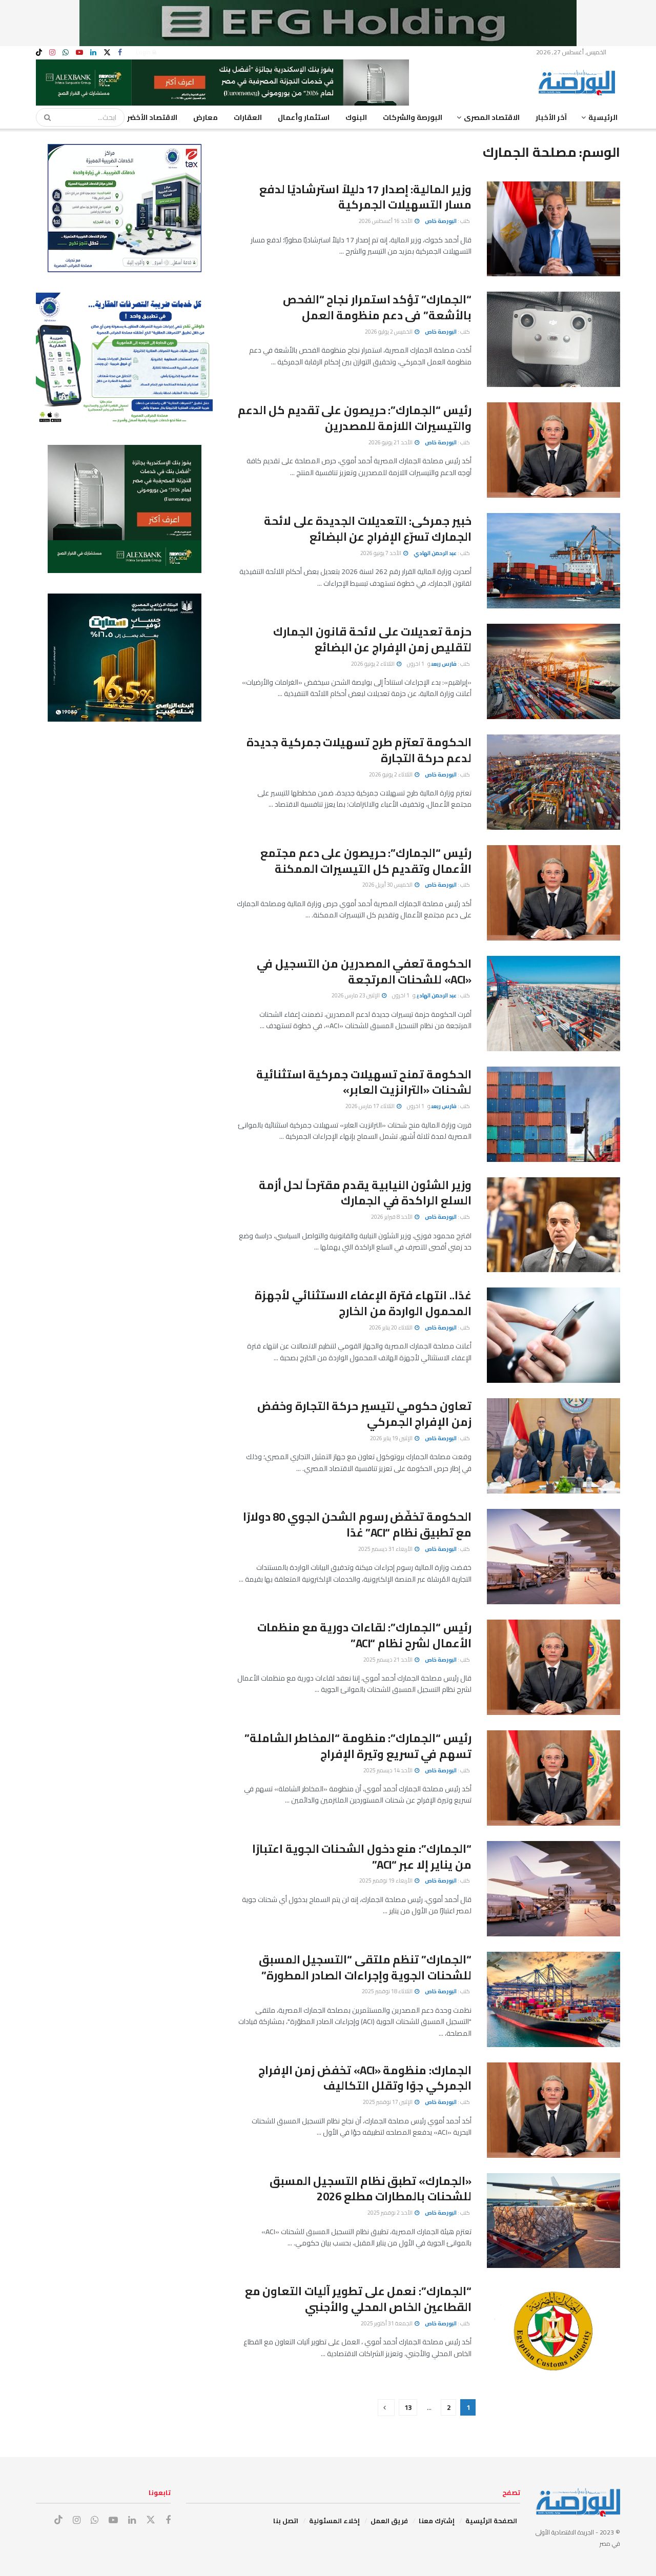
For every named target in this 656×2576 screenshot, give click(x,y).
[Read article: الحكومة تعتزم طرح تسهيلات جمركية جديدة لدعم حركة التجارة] (553, 782)
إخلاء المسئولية (334, 2521)
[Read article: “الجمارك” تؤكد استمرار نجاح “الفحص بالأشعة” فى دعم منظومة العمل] (553, 339)
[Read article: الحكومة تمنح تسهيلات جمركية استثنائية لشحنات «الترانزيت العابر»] (553, 1114)
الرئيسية (603, 117)
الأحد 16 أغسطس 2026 (386, 221)
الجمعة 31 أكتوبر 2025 (387, 2323)
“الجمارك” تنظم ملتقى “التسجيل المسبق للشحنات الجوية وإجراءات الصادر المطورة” (365, 1967)
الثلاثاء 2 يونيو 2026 (373, 664)
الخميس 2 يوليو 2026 (389, 332)
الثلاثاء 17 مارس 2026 (371, 1106)
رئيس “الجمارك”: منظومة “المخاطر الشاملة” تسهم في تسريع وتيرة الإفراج (358, 1746)
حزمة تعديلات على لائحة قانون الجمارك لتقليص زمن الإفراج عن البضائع (372, 639)
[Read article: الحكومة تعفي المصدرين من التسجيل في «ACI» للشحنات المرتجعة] (553, 1004)
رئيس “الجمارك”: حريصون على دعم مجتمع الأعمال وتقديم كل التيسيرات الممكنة (366, 861)
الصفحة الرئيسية (491, 2521)
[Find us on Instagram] (52, 53)
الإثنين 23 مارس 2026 (356, 995)
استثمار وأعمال (304, 117)
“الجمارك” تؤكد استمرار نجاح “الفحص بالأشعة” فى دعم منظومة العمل (377, 307)
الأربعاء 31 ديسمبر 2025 (386, 1549)
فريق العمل (389, 2521)
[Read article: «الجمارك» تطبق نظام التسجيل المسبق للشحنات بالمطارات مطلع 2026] (553, 2221)
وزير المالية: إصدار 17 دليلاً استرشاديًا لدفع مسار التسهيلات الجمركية (365, 197)
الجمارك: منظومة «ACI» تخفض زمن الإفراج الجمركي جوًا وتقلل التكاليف (365, 2078)
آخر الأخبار (551, 117)
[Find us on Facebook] (120, 53)
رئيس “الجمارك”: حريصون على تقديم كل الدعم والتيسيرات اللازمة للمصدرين (355, 418)
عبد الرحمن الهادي (435, 553)
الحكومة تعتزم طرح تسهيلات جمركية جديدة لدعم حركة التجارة (359, 750)
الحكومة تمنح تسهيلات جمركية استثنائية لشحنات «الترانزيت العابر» (364, 1082)
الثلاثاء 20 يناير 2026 (391, 1327)
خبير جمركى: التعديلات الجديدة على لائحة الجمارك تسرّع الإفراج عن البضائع (368, 529)
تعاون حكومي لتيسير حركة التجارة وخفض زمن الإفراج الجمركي (364, 1414)
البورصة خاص (441, 221)
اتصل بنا (286, 2521)
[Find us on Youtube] (79, 53)
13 (408, 2407)
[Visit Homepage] (579, 83)
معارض (206, 117)
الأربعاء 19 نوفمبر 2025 (386, 1880)
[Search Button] (44, 117)
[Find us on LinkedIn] (93, 53)
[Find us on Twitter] (107, 53)
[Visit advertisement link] (328, 23)
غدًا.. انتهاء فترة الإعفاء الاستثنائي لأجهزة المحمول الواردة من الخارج (363, 1303)
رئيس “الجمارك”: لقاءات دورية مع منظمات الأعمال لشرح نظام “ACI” (364, 1635)
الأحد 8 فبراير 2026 (392, 1217)
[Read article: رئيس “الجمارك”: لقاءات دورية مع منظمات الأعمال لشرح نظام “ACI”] (553, 1667)
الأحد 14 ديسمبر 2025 (388, 1770)
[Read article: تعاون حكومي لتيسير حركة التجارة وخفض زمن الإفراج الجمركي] (553, 1446)
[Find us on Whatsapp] (66, 53)
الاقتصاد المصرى (492, 117)
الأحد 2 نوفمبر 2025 (391, 2213)
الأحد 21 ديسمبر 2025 (388, 1660)
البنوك (356, 117)
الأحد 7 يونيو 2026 (381, 553)
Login (144, 52)
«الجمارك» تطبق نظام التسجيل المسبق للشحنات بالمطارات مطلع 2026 (371, 2189)
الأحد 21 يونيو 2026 (391, 442)
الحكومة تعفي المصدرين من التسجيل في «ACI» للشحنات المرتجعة (364, 972)
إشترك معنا (437, 2521)
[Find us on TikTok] (39, 53)
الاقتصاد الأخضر (152, 117)
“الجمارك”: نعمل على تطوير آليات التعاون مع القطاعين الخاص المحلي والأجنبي (358, 2299)
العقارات (248, 117)
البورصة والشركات (413, 117)
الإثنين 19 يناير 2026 (392, 1438)
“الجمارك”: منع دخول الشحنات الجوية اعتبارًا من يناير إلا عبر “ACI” (362, 1857)
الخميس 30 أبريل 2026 (388, 885)
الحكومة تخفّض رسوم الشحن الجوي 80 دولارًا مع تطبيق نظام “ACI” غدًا (357, 1525)
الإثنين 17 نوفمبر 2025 (388, 2102)
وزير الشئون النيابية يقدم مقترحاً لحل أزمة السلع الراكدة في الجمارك (365, 1193)
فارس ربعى (444, 664)
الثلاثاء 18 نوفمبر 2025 (388, 1991)
